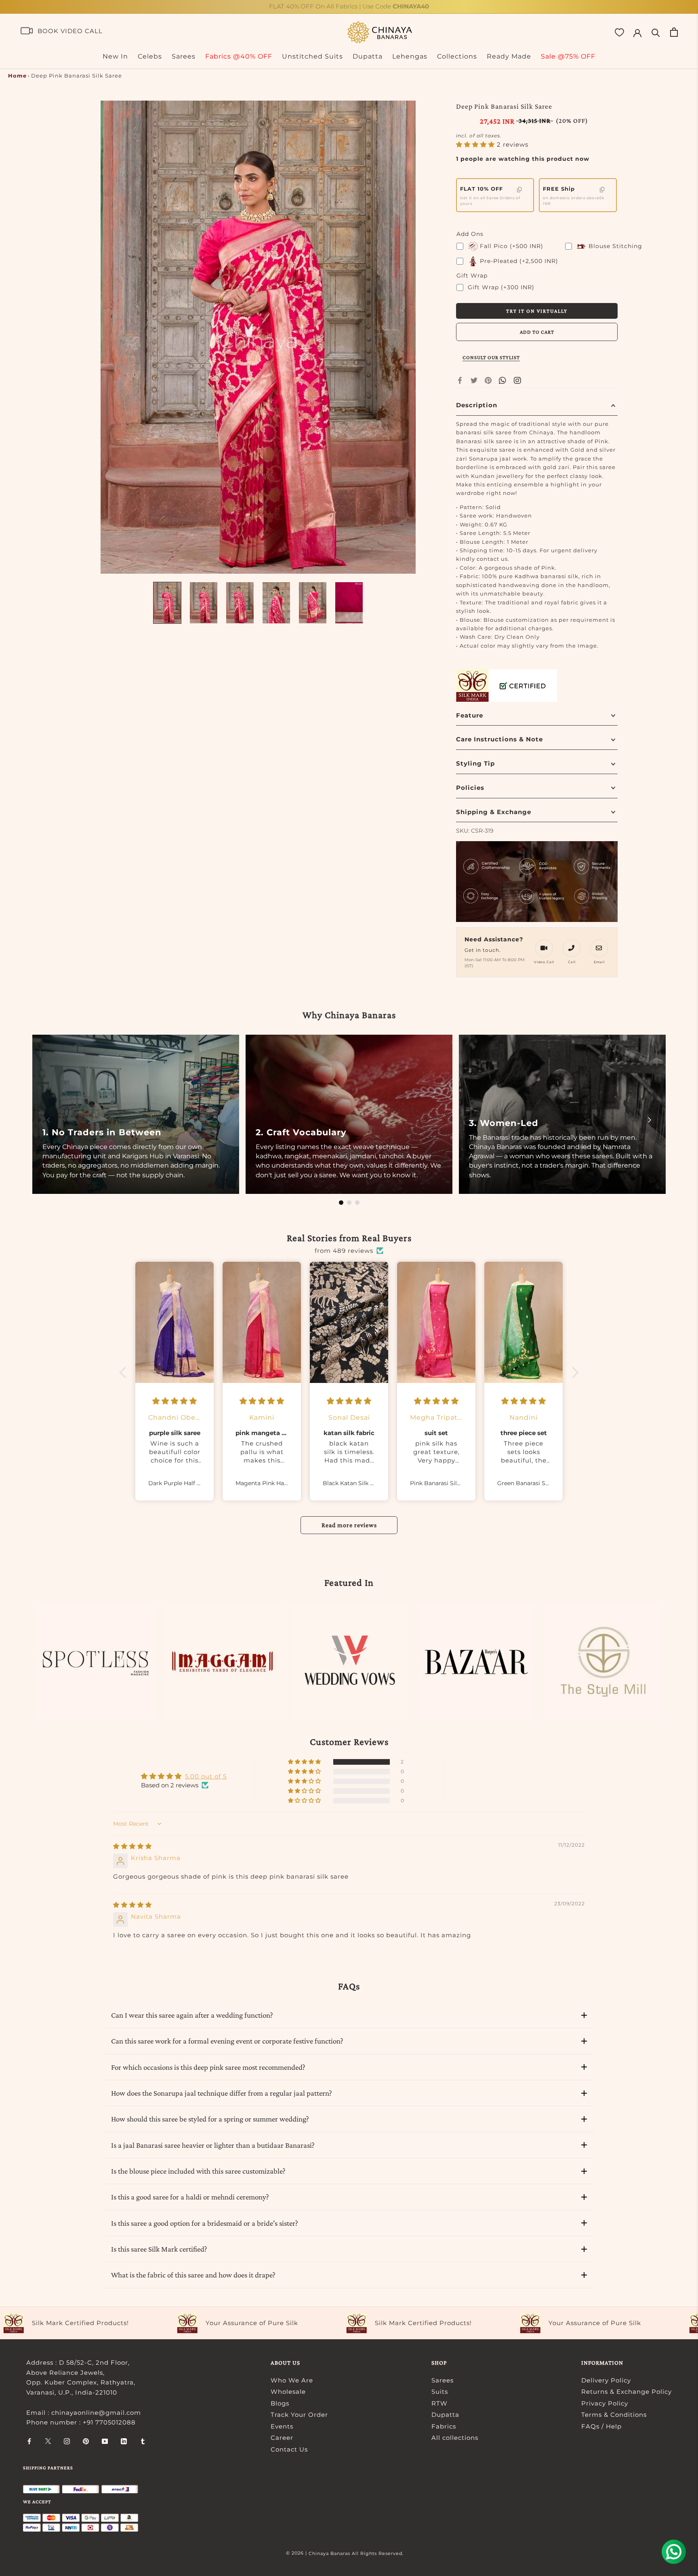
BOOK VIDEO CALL (70, 31)
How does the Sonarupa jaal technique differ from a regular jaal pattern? (222, 2093)
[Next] (650, 1120)
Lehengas (410, 56)
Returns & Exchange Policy (627, 2392)
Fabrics (444, 2426)
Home (17, 76)
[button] (476, 144)
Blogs (280, 2403)
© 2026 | (297, 2553)
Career (282, 2438)
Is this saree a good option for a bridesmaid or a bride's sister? (205, 2223)
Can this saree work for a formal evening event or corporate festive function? (227, 2041)
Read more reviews (349, 1525)
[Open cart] (674, 32)
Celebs (150, 56)
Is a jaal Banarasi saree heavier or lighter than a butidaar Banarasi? (213, 2145)
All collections (455, 2438)
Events (282, 2426)
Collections (457, 56)
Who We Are (292, 2380)
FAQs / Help (601, 2426)
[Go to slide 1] (341, 1203)
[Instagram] (67, 2441)
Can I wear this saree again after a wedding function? (192, 2015)
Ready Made (509, 56)
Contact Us (289, 2449)
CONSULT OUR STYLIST (491, 357)
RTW (439, 2403)
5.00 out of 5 (206, 1776)
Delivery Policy (606, 2380)
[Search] (656, 32)
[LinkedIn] (124, 2441)
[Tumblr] (143, 2441)
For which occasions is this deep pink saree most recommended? (208, 2067)
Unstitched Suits (312, 56)
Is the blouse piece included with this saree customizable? (198, 2171)
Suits (440, 2392)
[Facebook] (460, 380)
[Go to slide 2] (349, 1203)
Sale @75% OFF (568, 56)
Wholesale (288, 2392)
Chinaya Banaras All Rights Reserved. (356, 2553)
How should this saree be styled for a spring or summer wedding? (210, 2119)
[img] (132, 1846)
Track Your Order (299, 2415)
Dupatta (368, 56)
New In (115, 56)
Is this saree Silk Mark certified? (159, 2249)
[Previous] (48, 1120)
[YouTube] (105, 2441)
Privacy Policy (605, 2403)
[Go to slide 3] (357, 1203)
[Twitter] (474, 380)
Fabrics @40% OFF (239, 56)
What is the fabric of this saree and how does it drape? (193, 2275)
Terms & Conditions (614, 2415)
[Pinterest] (488, 380)
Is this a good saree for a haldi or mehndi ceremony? (190, 2197)
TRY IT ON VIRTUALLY (537, 311)
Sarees (184, 56)
